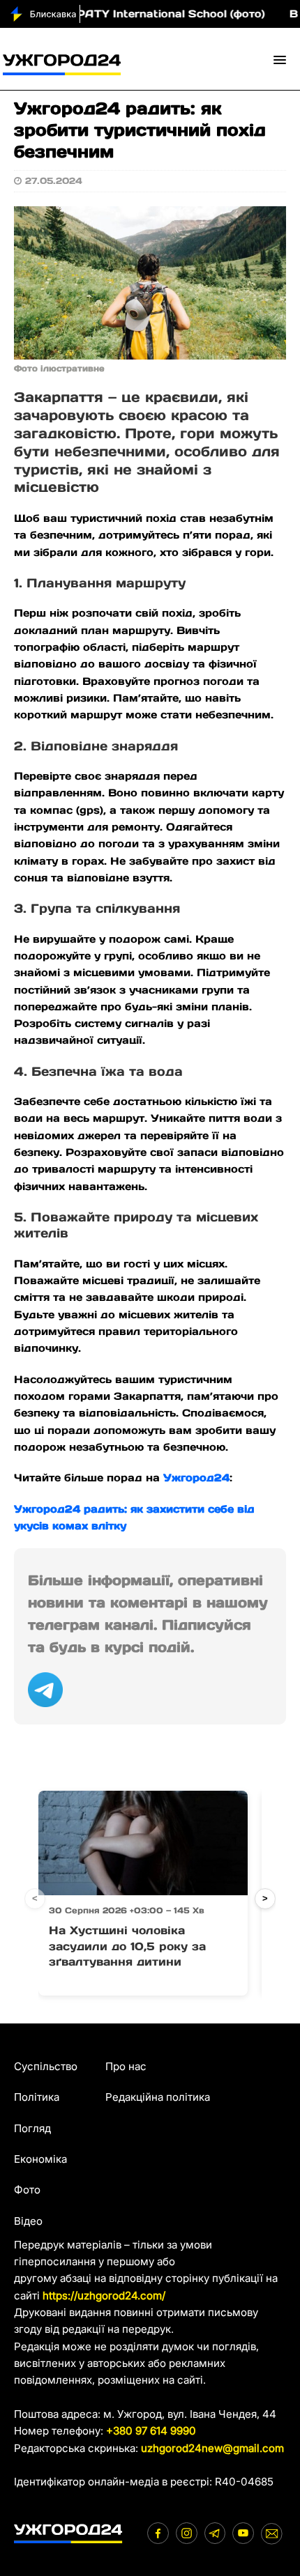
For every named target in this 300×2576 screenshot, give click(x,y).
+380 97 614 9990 (151, 2431)
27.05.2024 (54, 181)
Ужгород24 (196, 1478)
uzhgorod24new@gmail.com (212, 2448)
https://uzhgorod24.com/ (104, 2296)
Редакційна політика (158, 2097)
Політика (37, 2097)
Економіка (40, 2159)
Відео (28, 2221)
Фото (27, 2190)
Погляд (32, 2128)
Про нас (126, 2066)
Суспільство (46, 2066)
